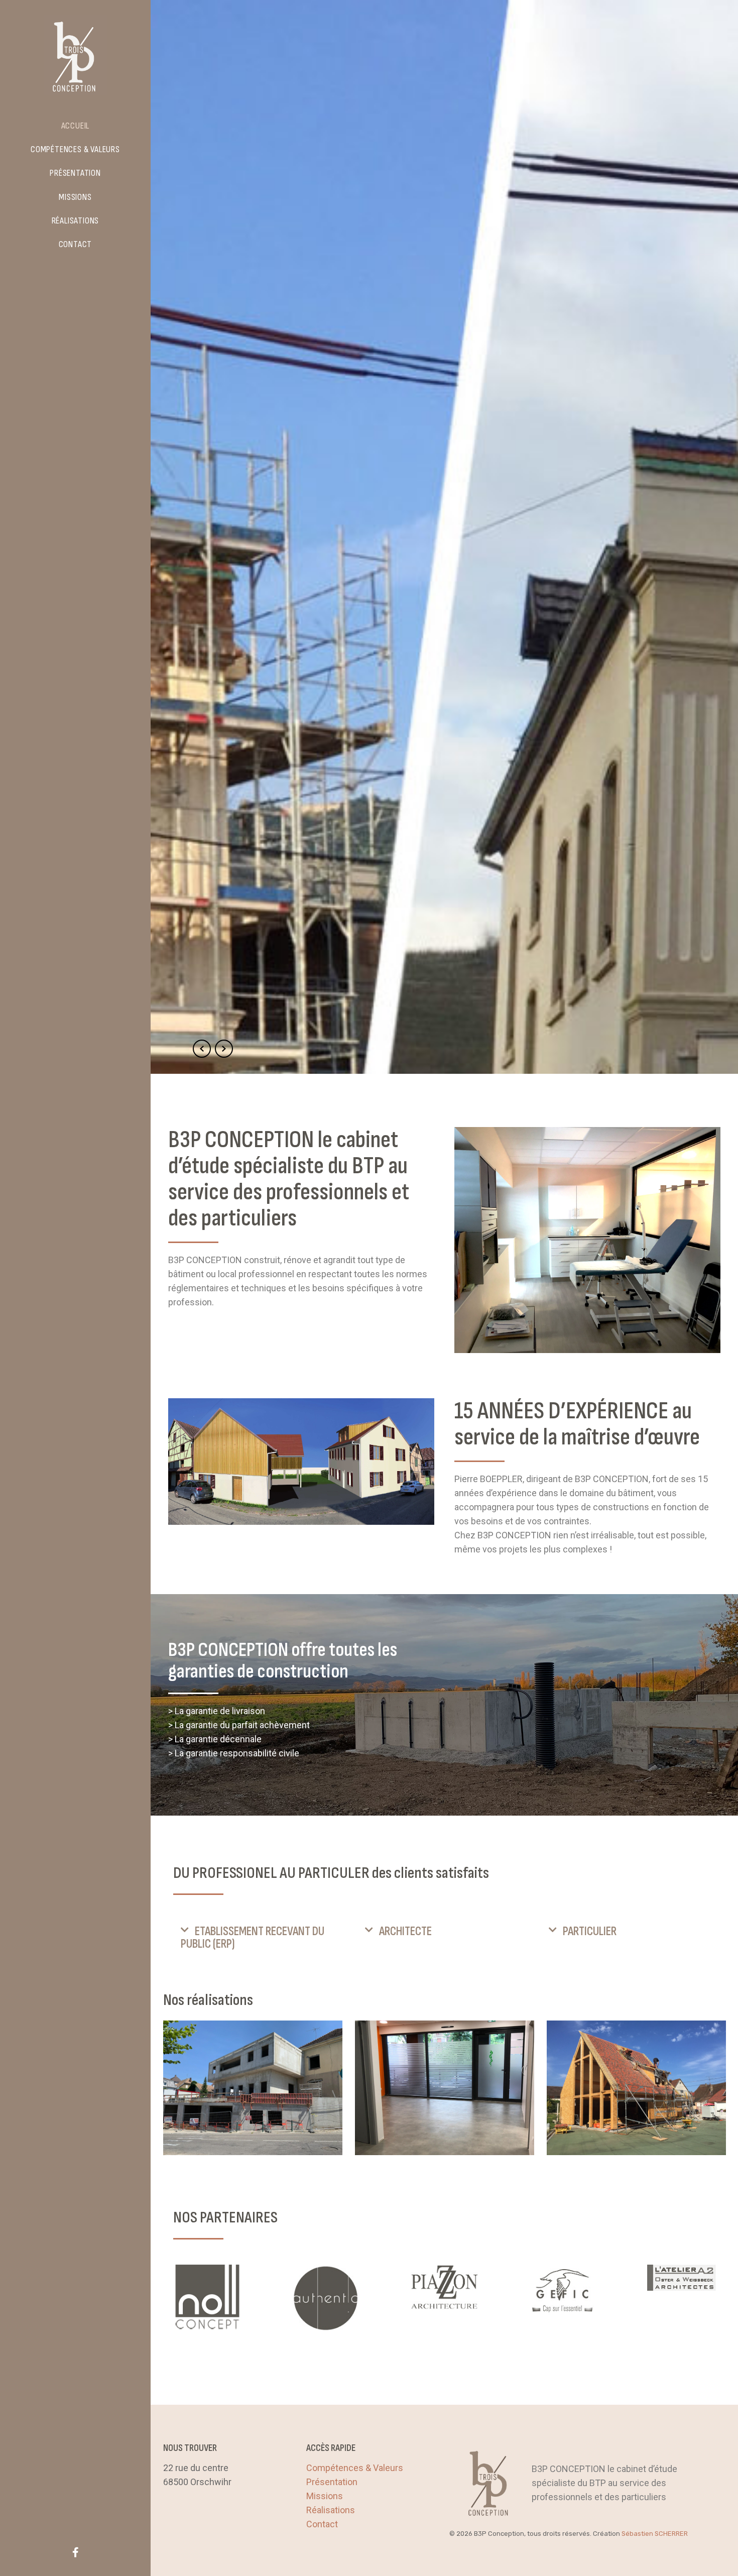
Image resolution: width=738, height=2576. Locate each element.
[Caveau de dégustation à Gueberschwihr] (636, 2088)
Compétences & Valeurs (355, 2468)
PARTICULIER (590, 1931)
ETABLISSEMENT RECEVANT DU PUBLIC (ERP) (253, 1938)
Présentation (332, 2482)
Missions (325, 2496)
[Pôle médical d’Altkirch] (253, 2088)
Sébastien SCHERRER (655, 2534)
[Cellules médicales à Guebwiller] (445, 2088)
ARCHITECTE (405, 1931)
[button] (260, 1938)
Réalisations (331, 2510)
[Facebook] (75, 2552)
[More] (207, 2298)
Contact (322, 2524)
